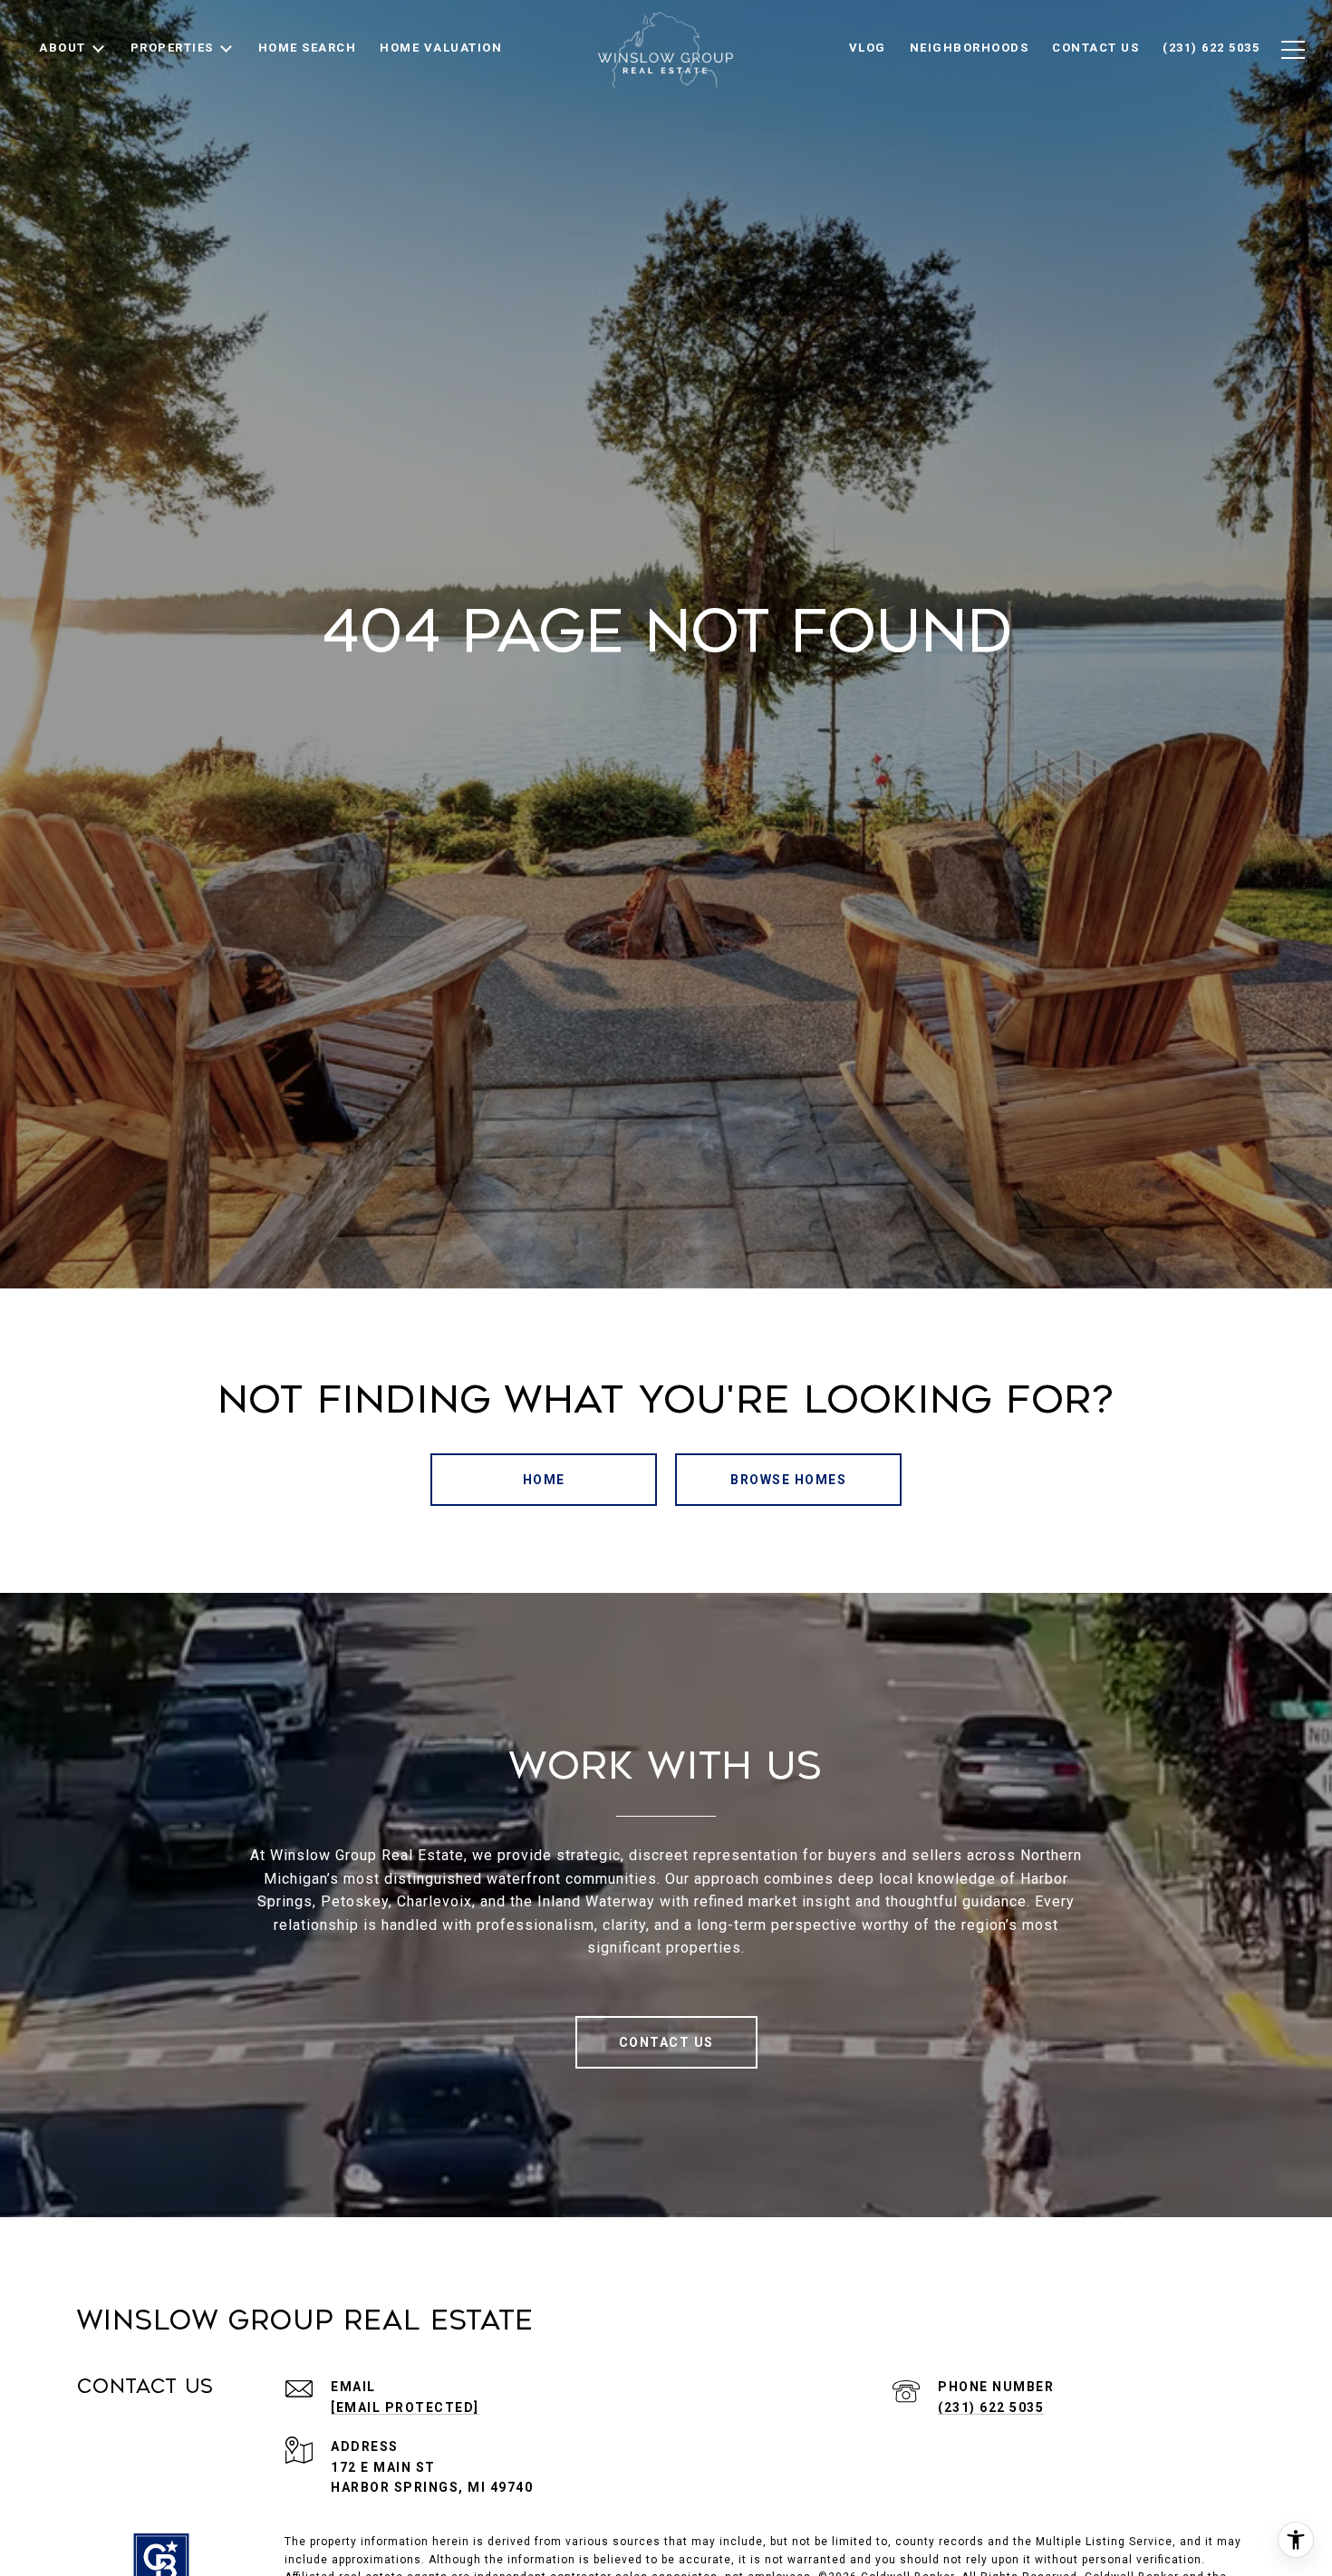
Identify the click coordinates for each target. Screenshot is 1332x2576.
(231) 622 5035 (991, 2407)
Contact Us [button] (666, 2042)
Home (544, 1480)
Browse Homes (788, 1480)
